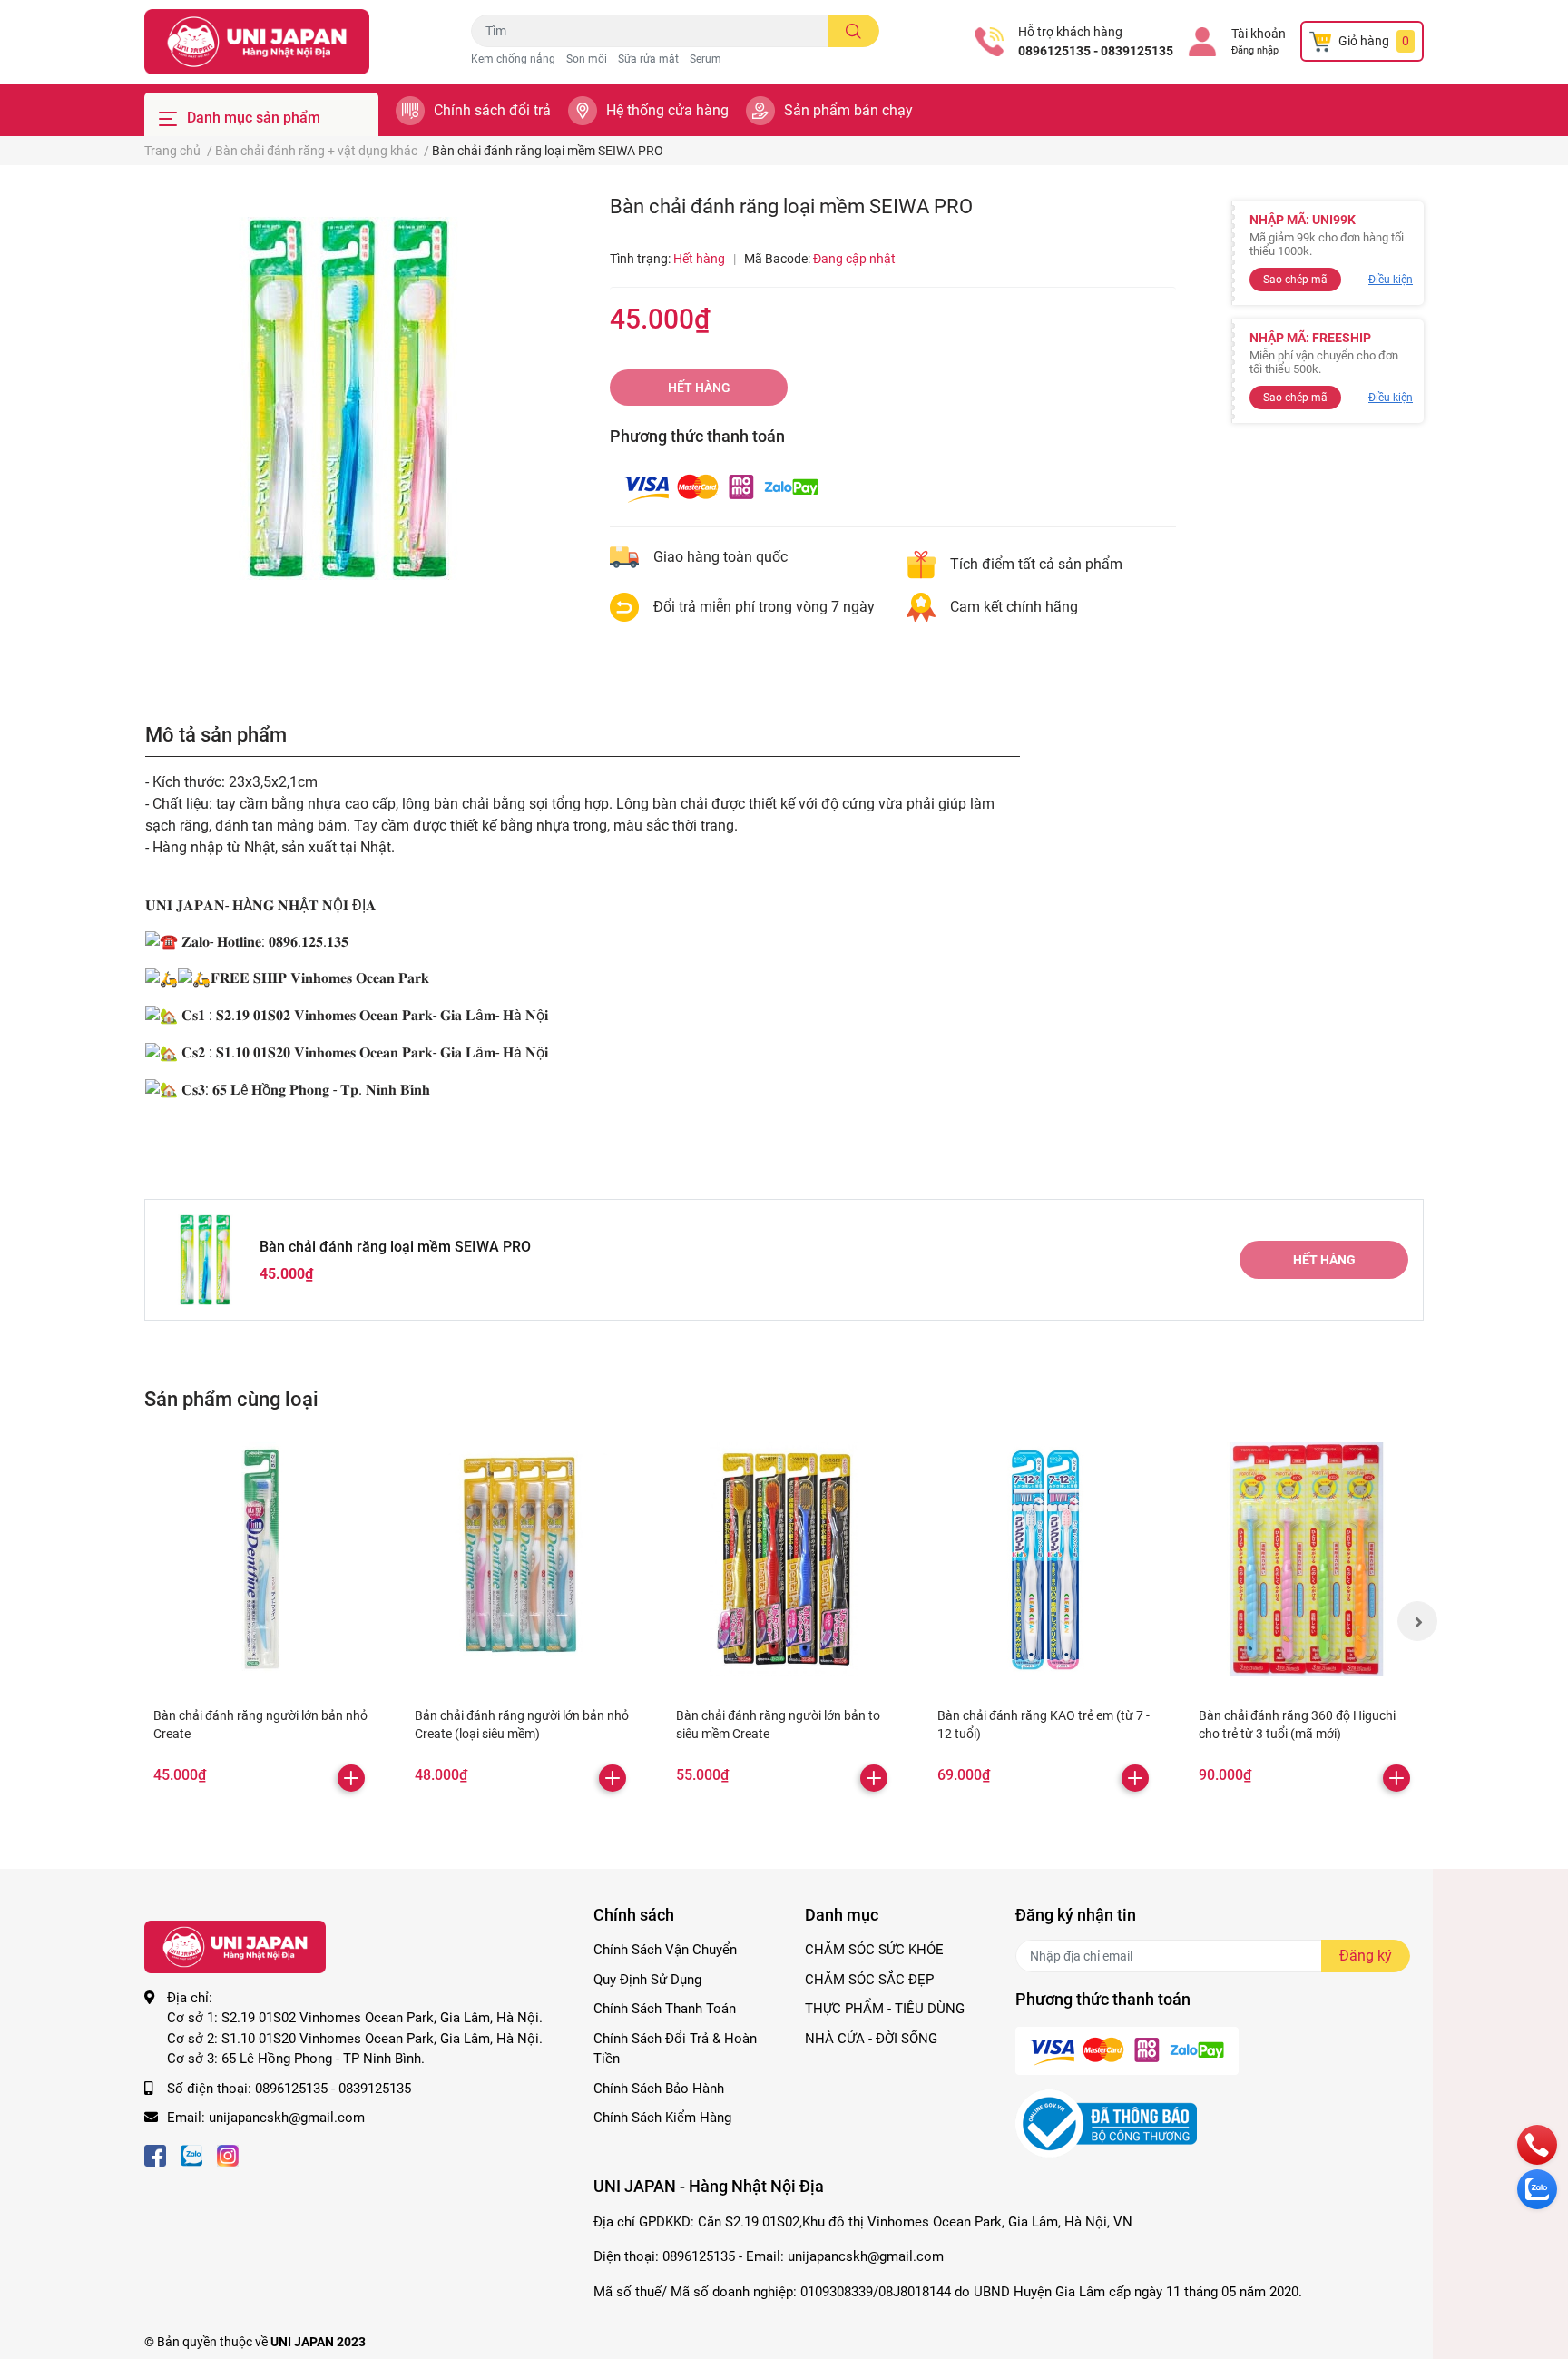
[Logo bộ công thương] (1106, 2123)
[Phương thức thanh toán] (721, 487)
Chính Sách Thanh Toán (665, 2009)
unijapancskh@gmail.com (287, 2118)
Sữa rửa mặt (648, 59)
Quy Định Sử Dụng (647, 1980)
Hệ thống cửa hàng (667, 110)
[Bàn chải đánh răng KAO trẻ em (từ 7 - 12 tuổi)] (1045, 1559)
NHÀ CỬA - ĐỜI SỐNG (871, 2039)
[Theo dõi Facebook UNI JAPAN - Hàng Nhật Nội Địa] (155, 2154)
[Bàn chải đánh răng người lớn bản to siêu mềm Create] (784, 1559)
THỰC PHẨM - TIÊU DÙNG (885, 2009)
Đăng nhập (1255, 50)
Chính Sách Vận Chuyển (665, 1950)
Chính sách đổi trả (492, 110)
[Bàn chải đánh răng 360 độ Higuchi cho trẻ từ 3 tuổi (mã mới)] (1307, 1559)
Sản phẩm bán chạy (848, 110)
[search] (853, 31)
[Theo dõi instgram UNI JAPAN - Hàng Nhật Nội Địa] (228, 2154)
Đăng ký (1366, 1956)
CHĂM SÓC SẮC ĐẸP (869, 1980)
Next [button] (1417, 1621)
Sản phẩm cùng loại (231, 1399)
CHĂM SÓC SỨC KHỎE (874, 1950)
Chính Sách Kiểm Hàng (662, 2118)
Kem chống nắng (513, 59)
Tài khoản (1259, 34)
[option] (348, 398)
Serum (706, 59)
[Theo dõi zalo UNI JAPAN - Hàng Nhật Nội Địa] (191, 2154)
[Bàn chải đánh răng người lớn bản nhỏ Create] (261, 1559)
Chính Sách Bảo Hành (659, 2089)
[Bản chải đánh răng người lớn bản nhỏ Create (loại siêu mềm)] (523, 1559)
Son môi (587, 59)
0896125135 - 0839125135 (1096, 51)
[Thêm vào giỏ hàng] (351, 1778)
